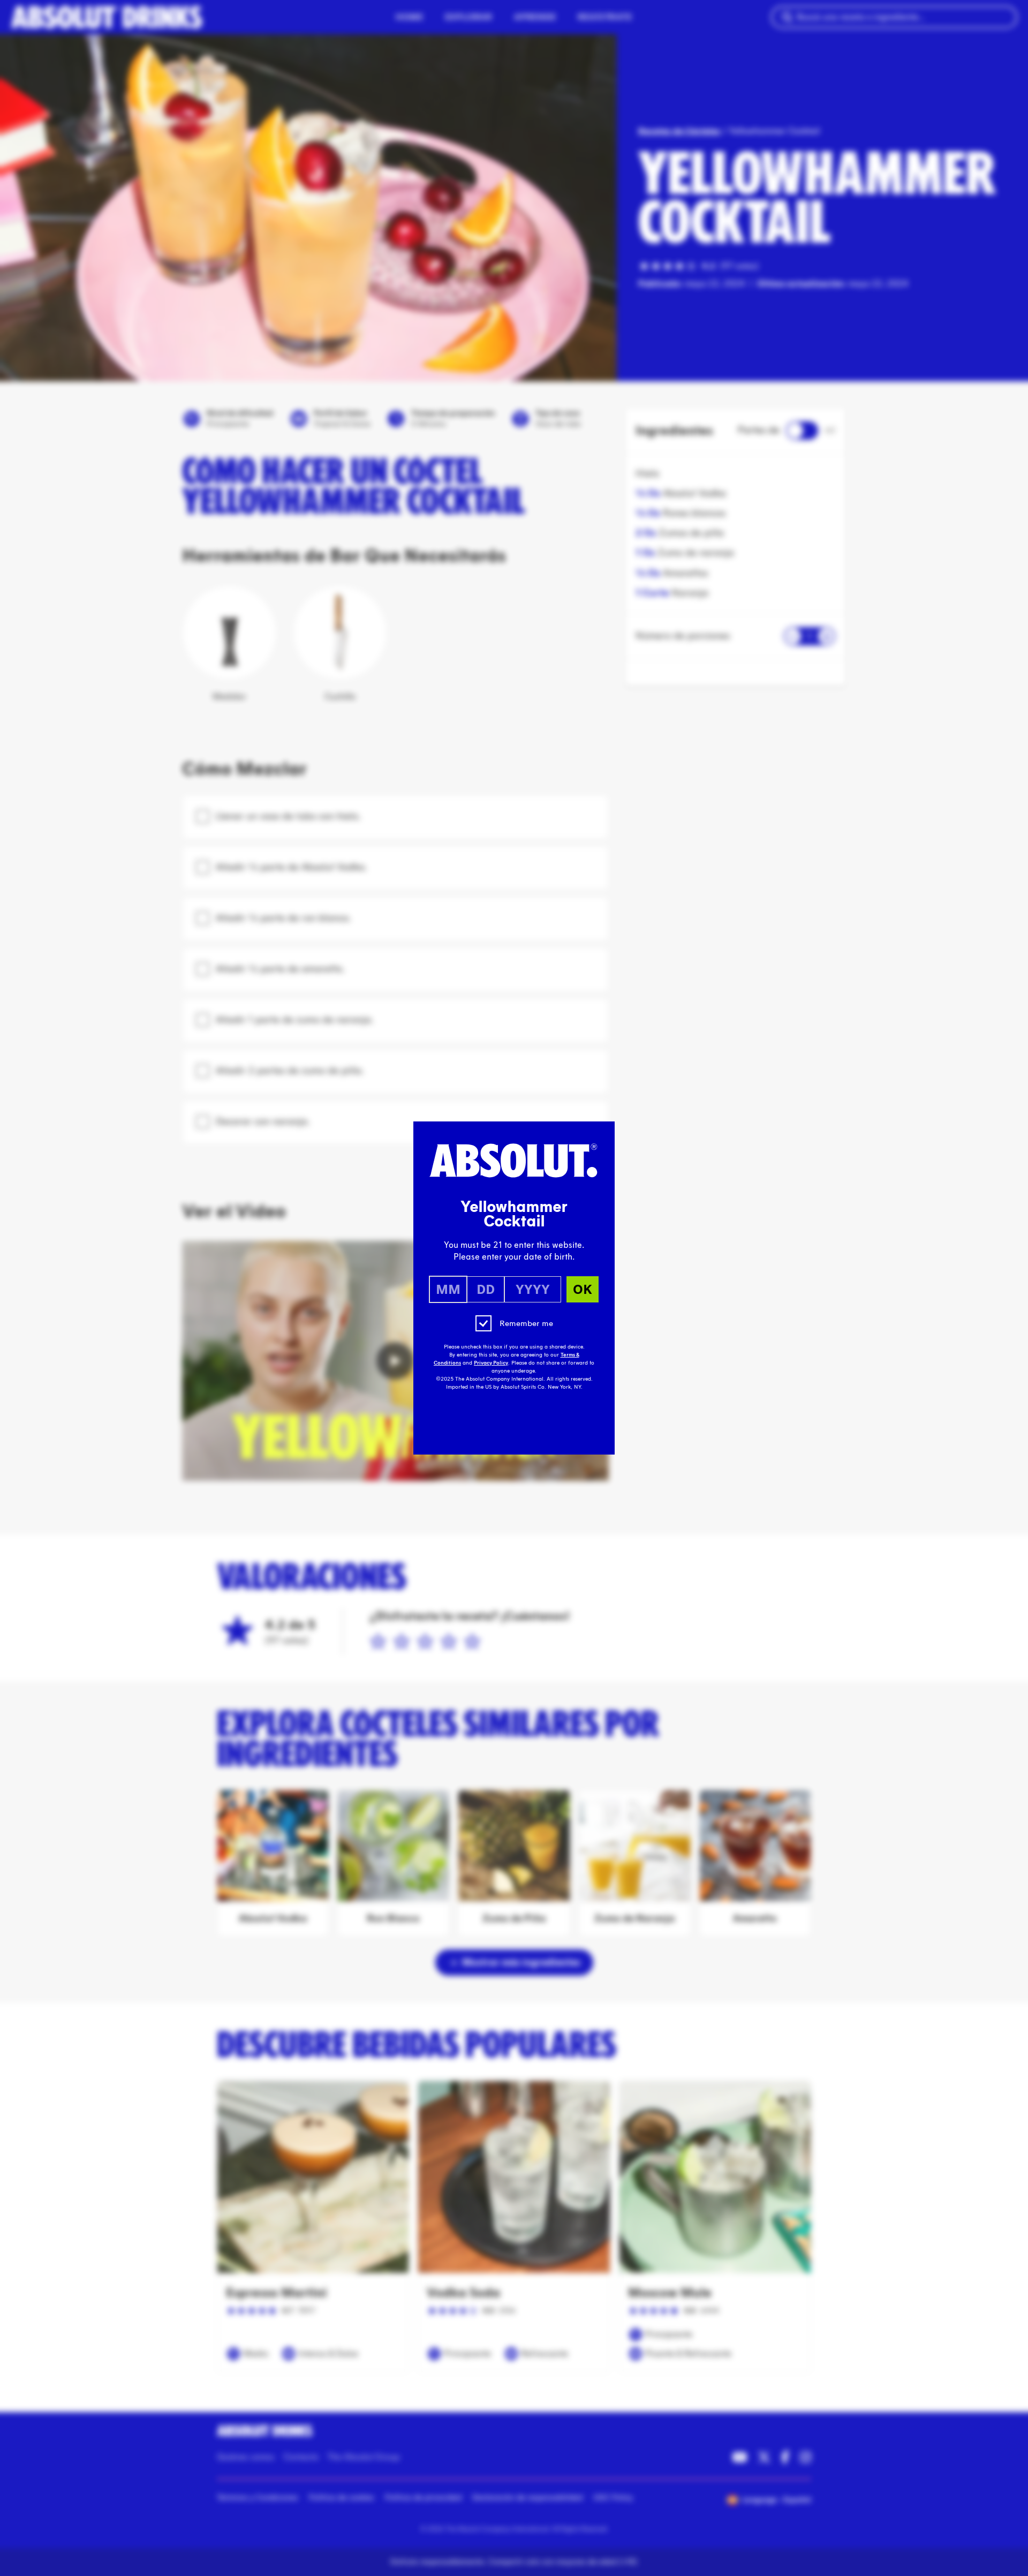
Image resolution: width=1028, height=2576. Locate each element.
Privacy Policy (491, 1363)
